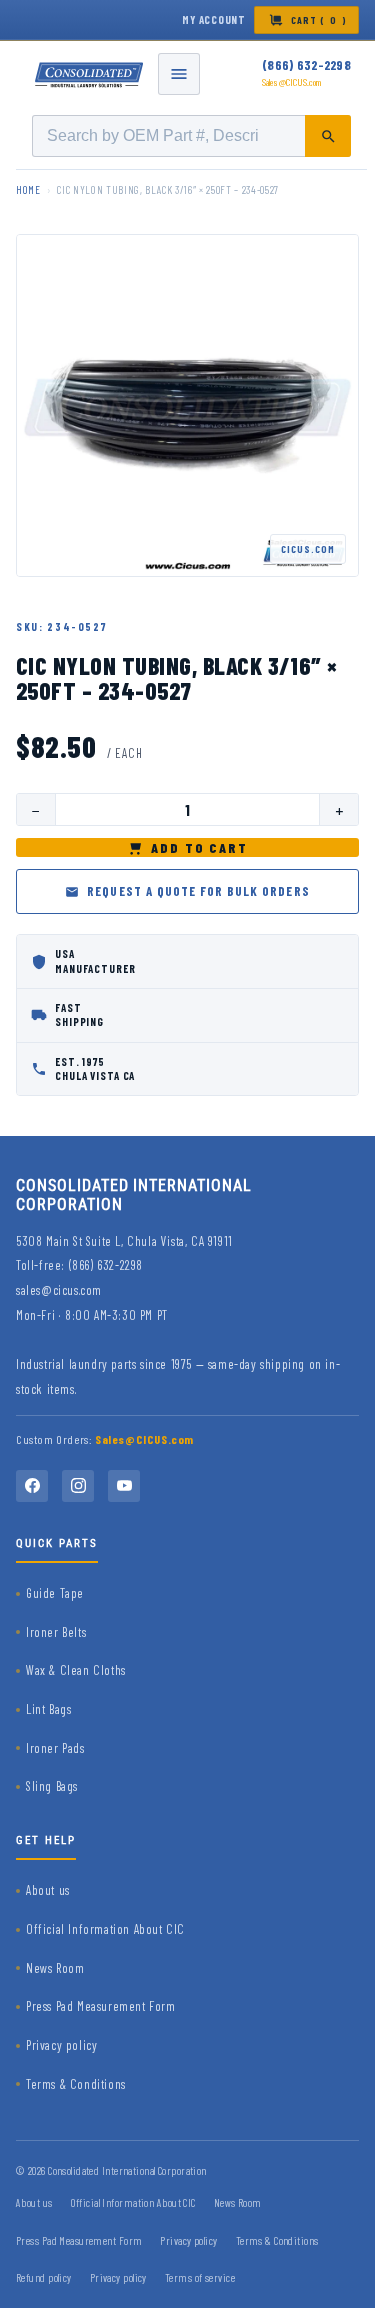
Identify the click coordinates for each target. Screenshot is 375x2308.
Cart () (319, 20)
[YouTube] (124, 1486)
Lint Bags (48, 1709)
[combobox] (191, 136)
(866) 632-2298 (306, 65)
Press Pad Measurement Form (101, 2006)
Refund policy (44, 2277)
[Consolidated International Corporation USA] (90, 74)
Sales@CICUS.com (292, 82)
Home (28, 189)
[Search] (328, 136)
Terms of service (200, 2277)
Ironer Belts (56, 1632)
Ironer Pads (55, 1748)
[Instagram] (78, 1486)
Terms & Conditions (76, 2084)
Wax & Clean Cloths (76, 1670)
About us (48, 1890)
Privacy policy (61, 2045)
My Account (214, 19)
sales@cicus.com (59, 1290)
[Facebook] (32, 1486)
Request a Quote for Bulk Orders (198, 891)
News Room (55, 1968)
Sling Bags (52, 1786)
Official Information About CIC (105, 1929)
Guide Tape (55, 1593)
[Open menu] (179, 74)
